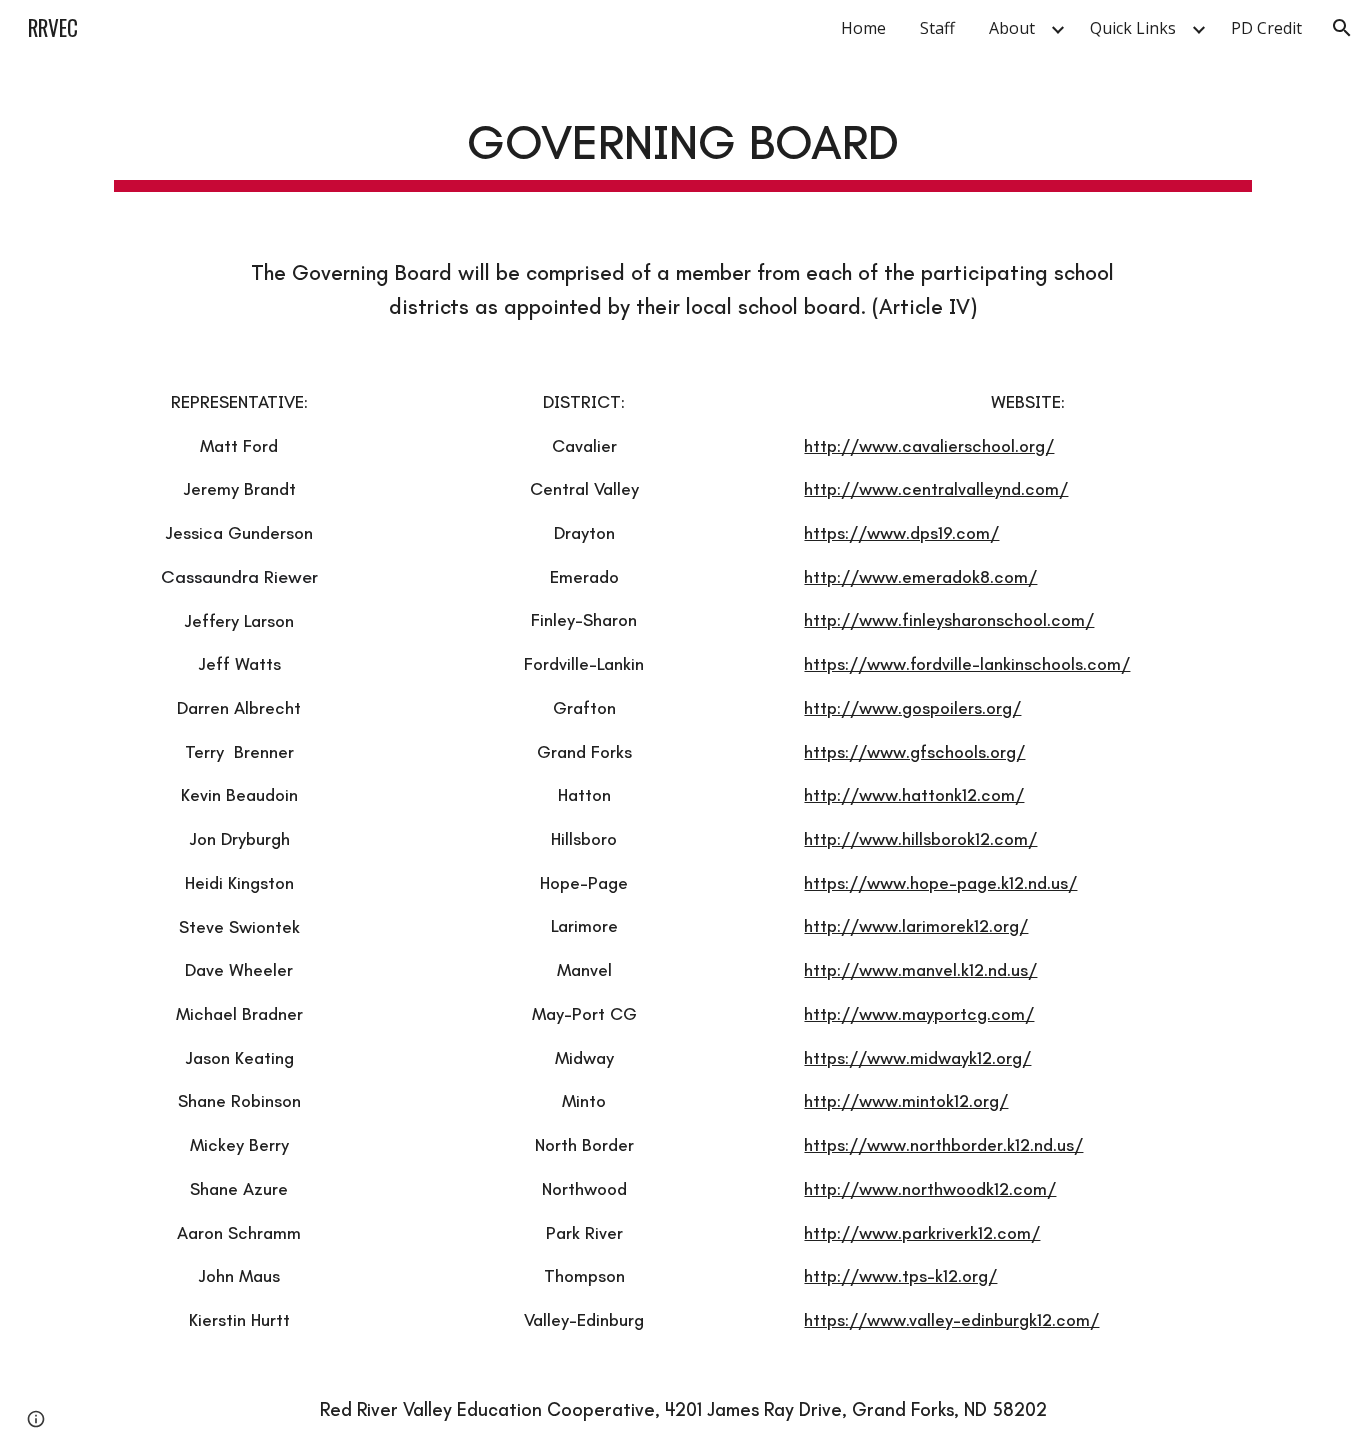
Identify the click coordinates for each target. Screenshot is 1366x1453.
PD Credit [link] (1266, 28)
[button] (1342, 28)
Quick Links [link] (1133, 28)
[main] (683, 142)
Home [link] (863, 28)
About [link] (1012, 28)
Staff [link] (937, 28)
